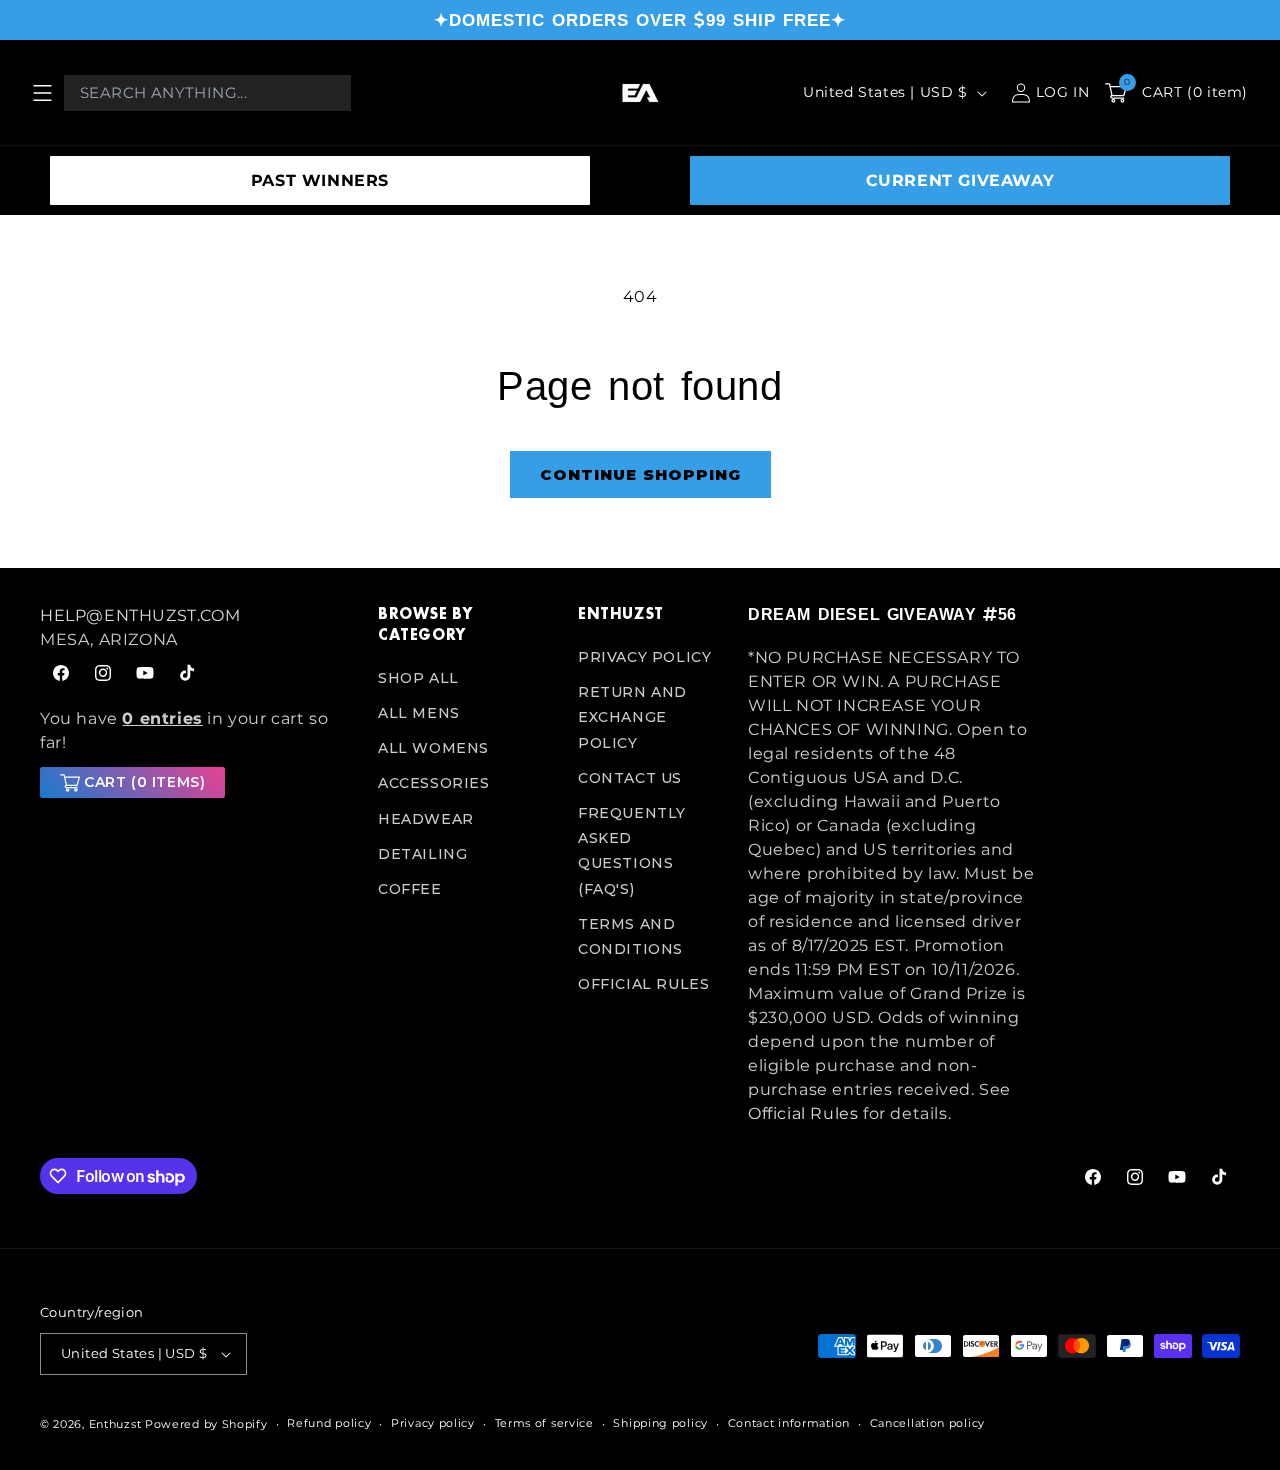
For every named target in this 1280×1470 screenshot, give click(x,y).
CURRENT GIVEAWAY (960, 180)
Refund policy (329, 1423)
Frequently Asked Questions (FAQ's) (632, 851)
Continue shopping (640, 474)
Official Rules (643, 984)
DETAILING (422, 854)
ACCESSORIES (434, 783)
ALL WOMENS (433, 748)
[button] (42, 93)
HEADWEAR (426, 819)
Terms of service (544, 1423)
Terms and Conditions (630, 936)
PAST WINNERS (320, 180)
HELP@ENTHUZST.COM (140, 615)
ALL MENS (419, 713)
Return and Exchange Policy (632, 717)
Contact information (789, 1423)
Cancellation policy (927, 1423)
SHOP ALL (418, 678)
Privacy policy (433, 1423)
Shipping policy (660, 1423)
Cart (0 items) (144, 782)
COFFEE (410, 889)
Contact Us (630, 778)
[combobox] (207, 93)
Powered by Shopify (206, 1424)
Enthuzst (115, 1424)
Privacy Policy (644, 657)
